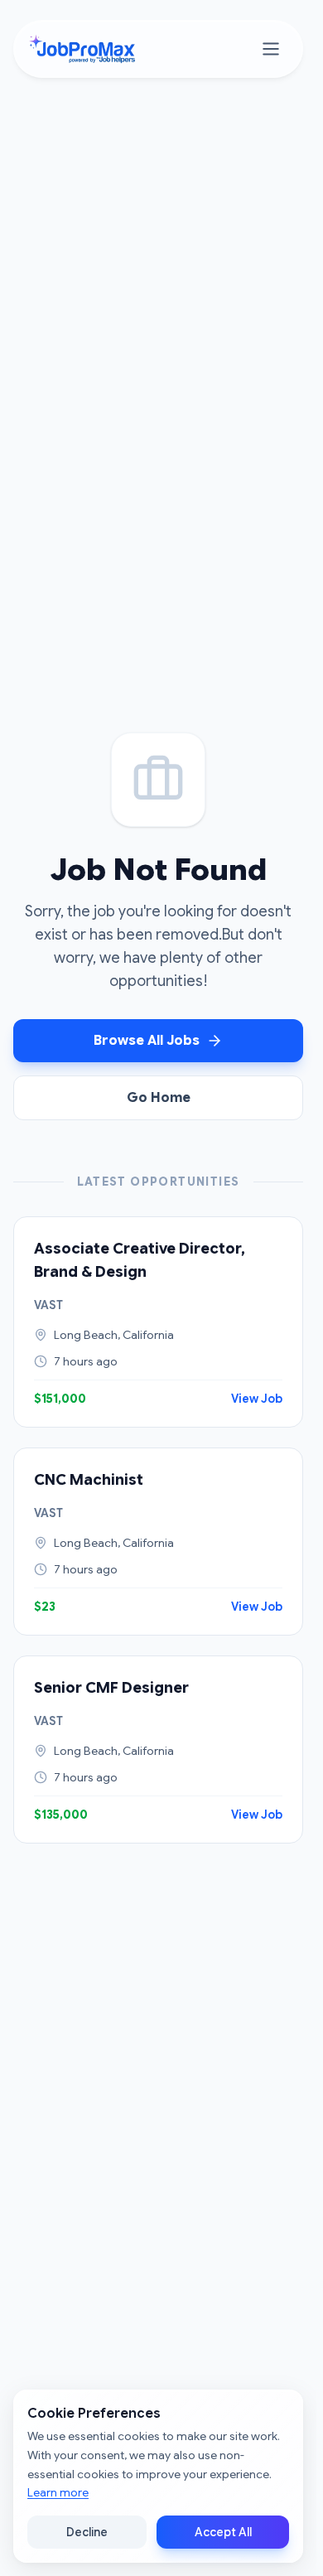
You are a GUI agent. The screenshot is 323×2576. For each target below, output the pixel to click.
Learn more (58, 2492)
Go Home (159, 1098)
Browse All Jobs (147, 1041)
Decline (87, 2532)
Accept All (223, 2532)
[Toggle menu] (271, 49)
